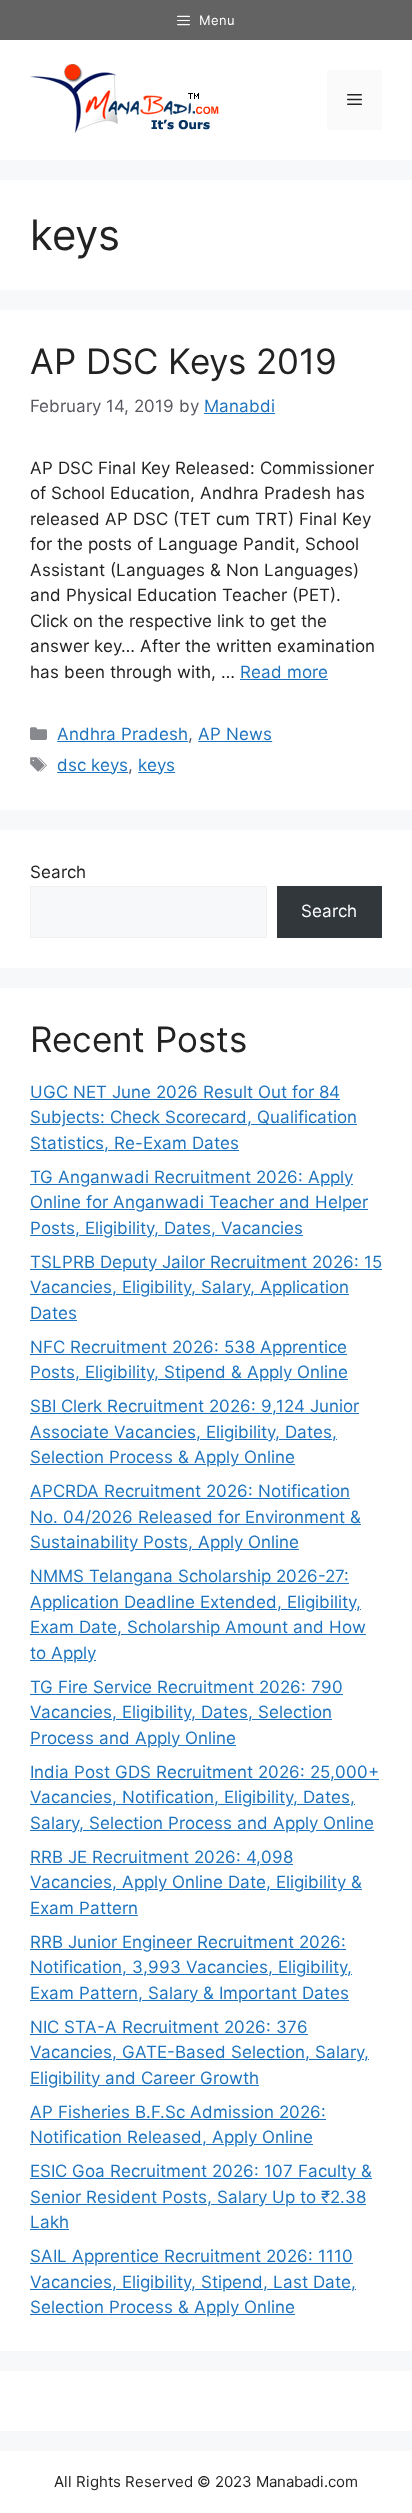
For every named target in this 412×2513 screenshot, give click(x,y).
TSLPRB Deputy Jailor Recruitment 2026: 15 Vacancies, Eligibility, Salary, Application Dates (206, 1287)
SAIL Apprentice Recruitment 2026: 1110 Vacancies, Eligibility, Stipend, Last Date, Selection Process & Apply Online (193, 2281)
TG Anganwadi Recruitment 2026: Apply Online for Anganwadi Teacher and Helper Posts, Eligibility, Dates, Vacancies (199, 1202)
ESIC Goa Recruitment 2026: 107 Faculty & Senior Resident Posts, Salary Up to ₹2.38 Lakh (201, 2196)
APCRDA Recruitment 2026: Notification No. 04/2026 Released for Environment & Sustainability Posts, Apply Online (195, 1516)
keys (156, 765)
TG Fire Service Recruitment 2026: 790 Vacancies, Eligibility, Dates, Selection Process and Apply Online (186, 1712)
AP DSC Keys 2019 (183, 361)
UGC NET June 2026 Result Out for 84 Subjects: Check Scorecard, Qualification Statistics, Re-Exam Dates (193, 1117)
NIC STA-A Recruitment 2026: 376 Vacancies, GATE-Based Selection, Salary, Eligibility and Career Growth (199, 2052)
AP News (235, 734)
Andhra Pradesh (122, 734)
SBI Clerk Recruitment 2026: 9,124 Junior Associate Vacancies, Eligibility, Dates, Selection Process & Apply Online (194, 1431)
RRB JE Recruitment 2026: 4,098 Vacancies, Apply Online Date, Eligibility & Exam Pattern (196, 1882)
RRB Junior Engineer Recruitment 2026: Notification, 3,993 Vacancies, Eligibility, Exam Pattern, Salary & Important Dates (191, 1967)
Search (58, 872)
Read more (284, 672)
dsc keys (92, 765)
